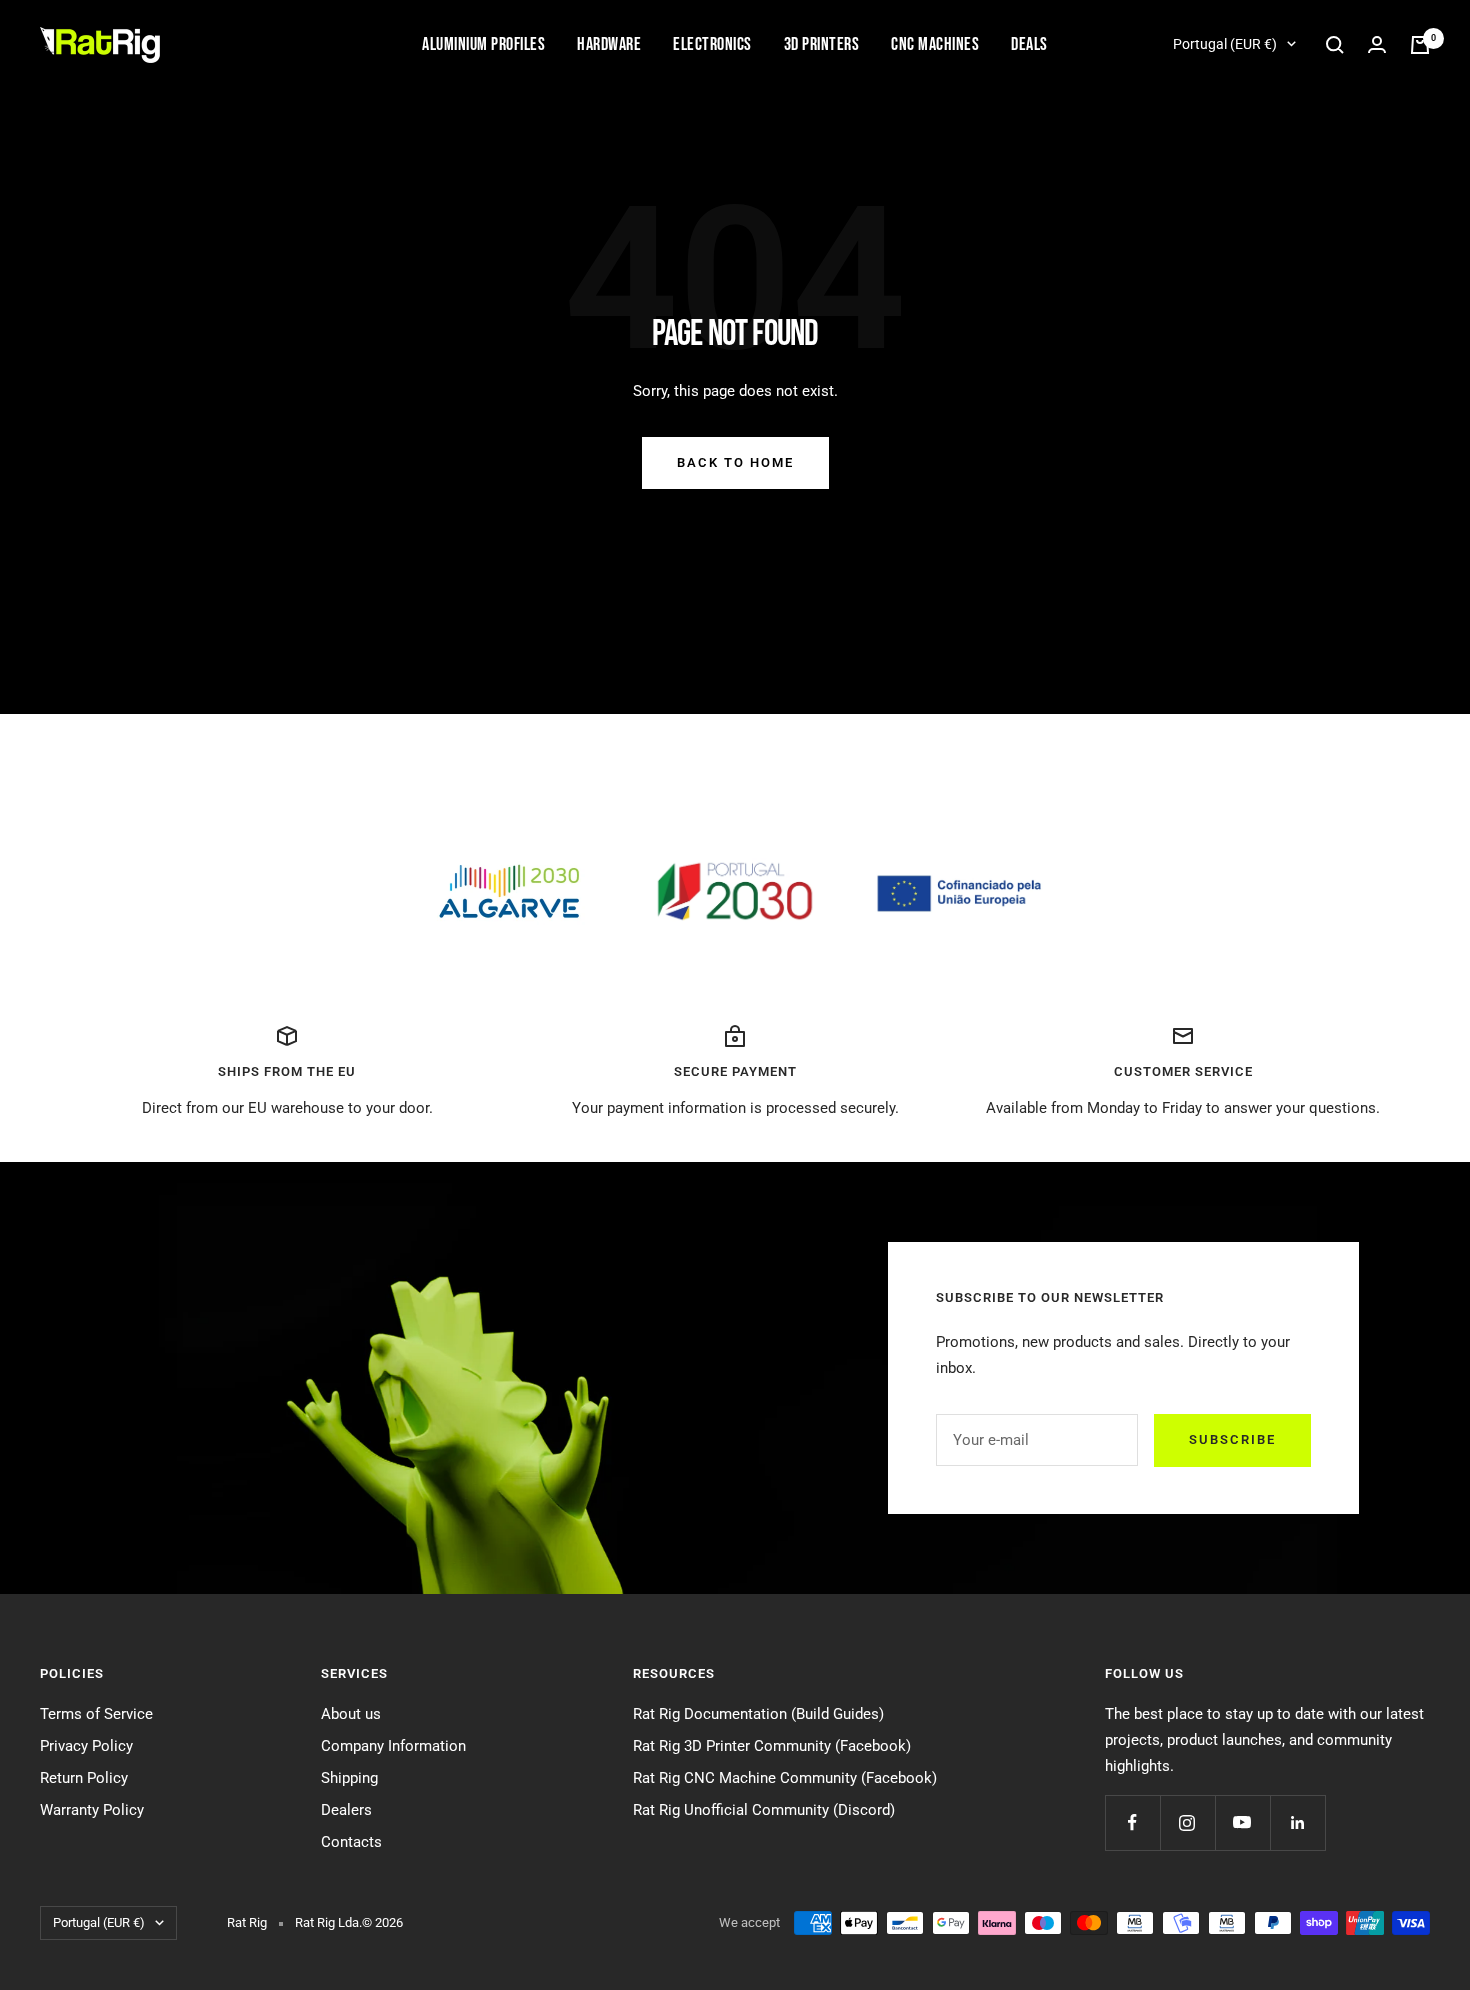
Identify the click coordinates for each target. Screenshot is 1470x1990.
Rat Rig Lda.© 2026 (349, 1922)
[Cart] (1420, 45)
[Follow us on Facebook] (1132, 1822)
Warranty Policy (92, 1810)
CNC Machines (935, 44)
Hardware (609, 44)
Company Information (393, 1746)
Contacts (351, 1842)
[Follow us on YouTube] (1242, 1822)
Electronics (712, 44)
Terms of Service (96, 1714)
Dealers (346, 1810)
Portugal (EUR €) (1225, 44)
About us (351, 1714)
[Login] (1377, 44)
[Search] (1335, 45)
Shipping (349, 1778)
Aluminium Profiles (483, 44)
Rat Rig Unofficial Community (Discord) (764, 1810)
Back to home (735, 462)
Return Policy (84, 1778)
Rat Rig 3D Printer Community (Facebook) (772, 1746)
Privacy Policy (86, 1746)
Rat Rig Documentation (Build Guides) (758, 1714)
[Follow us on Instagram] (1187, 1822)
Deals (1029, 44)
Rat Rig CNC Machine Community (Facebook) (785, 1778)
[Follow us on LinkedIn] (1297, 1822)
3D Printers (822, 44)
